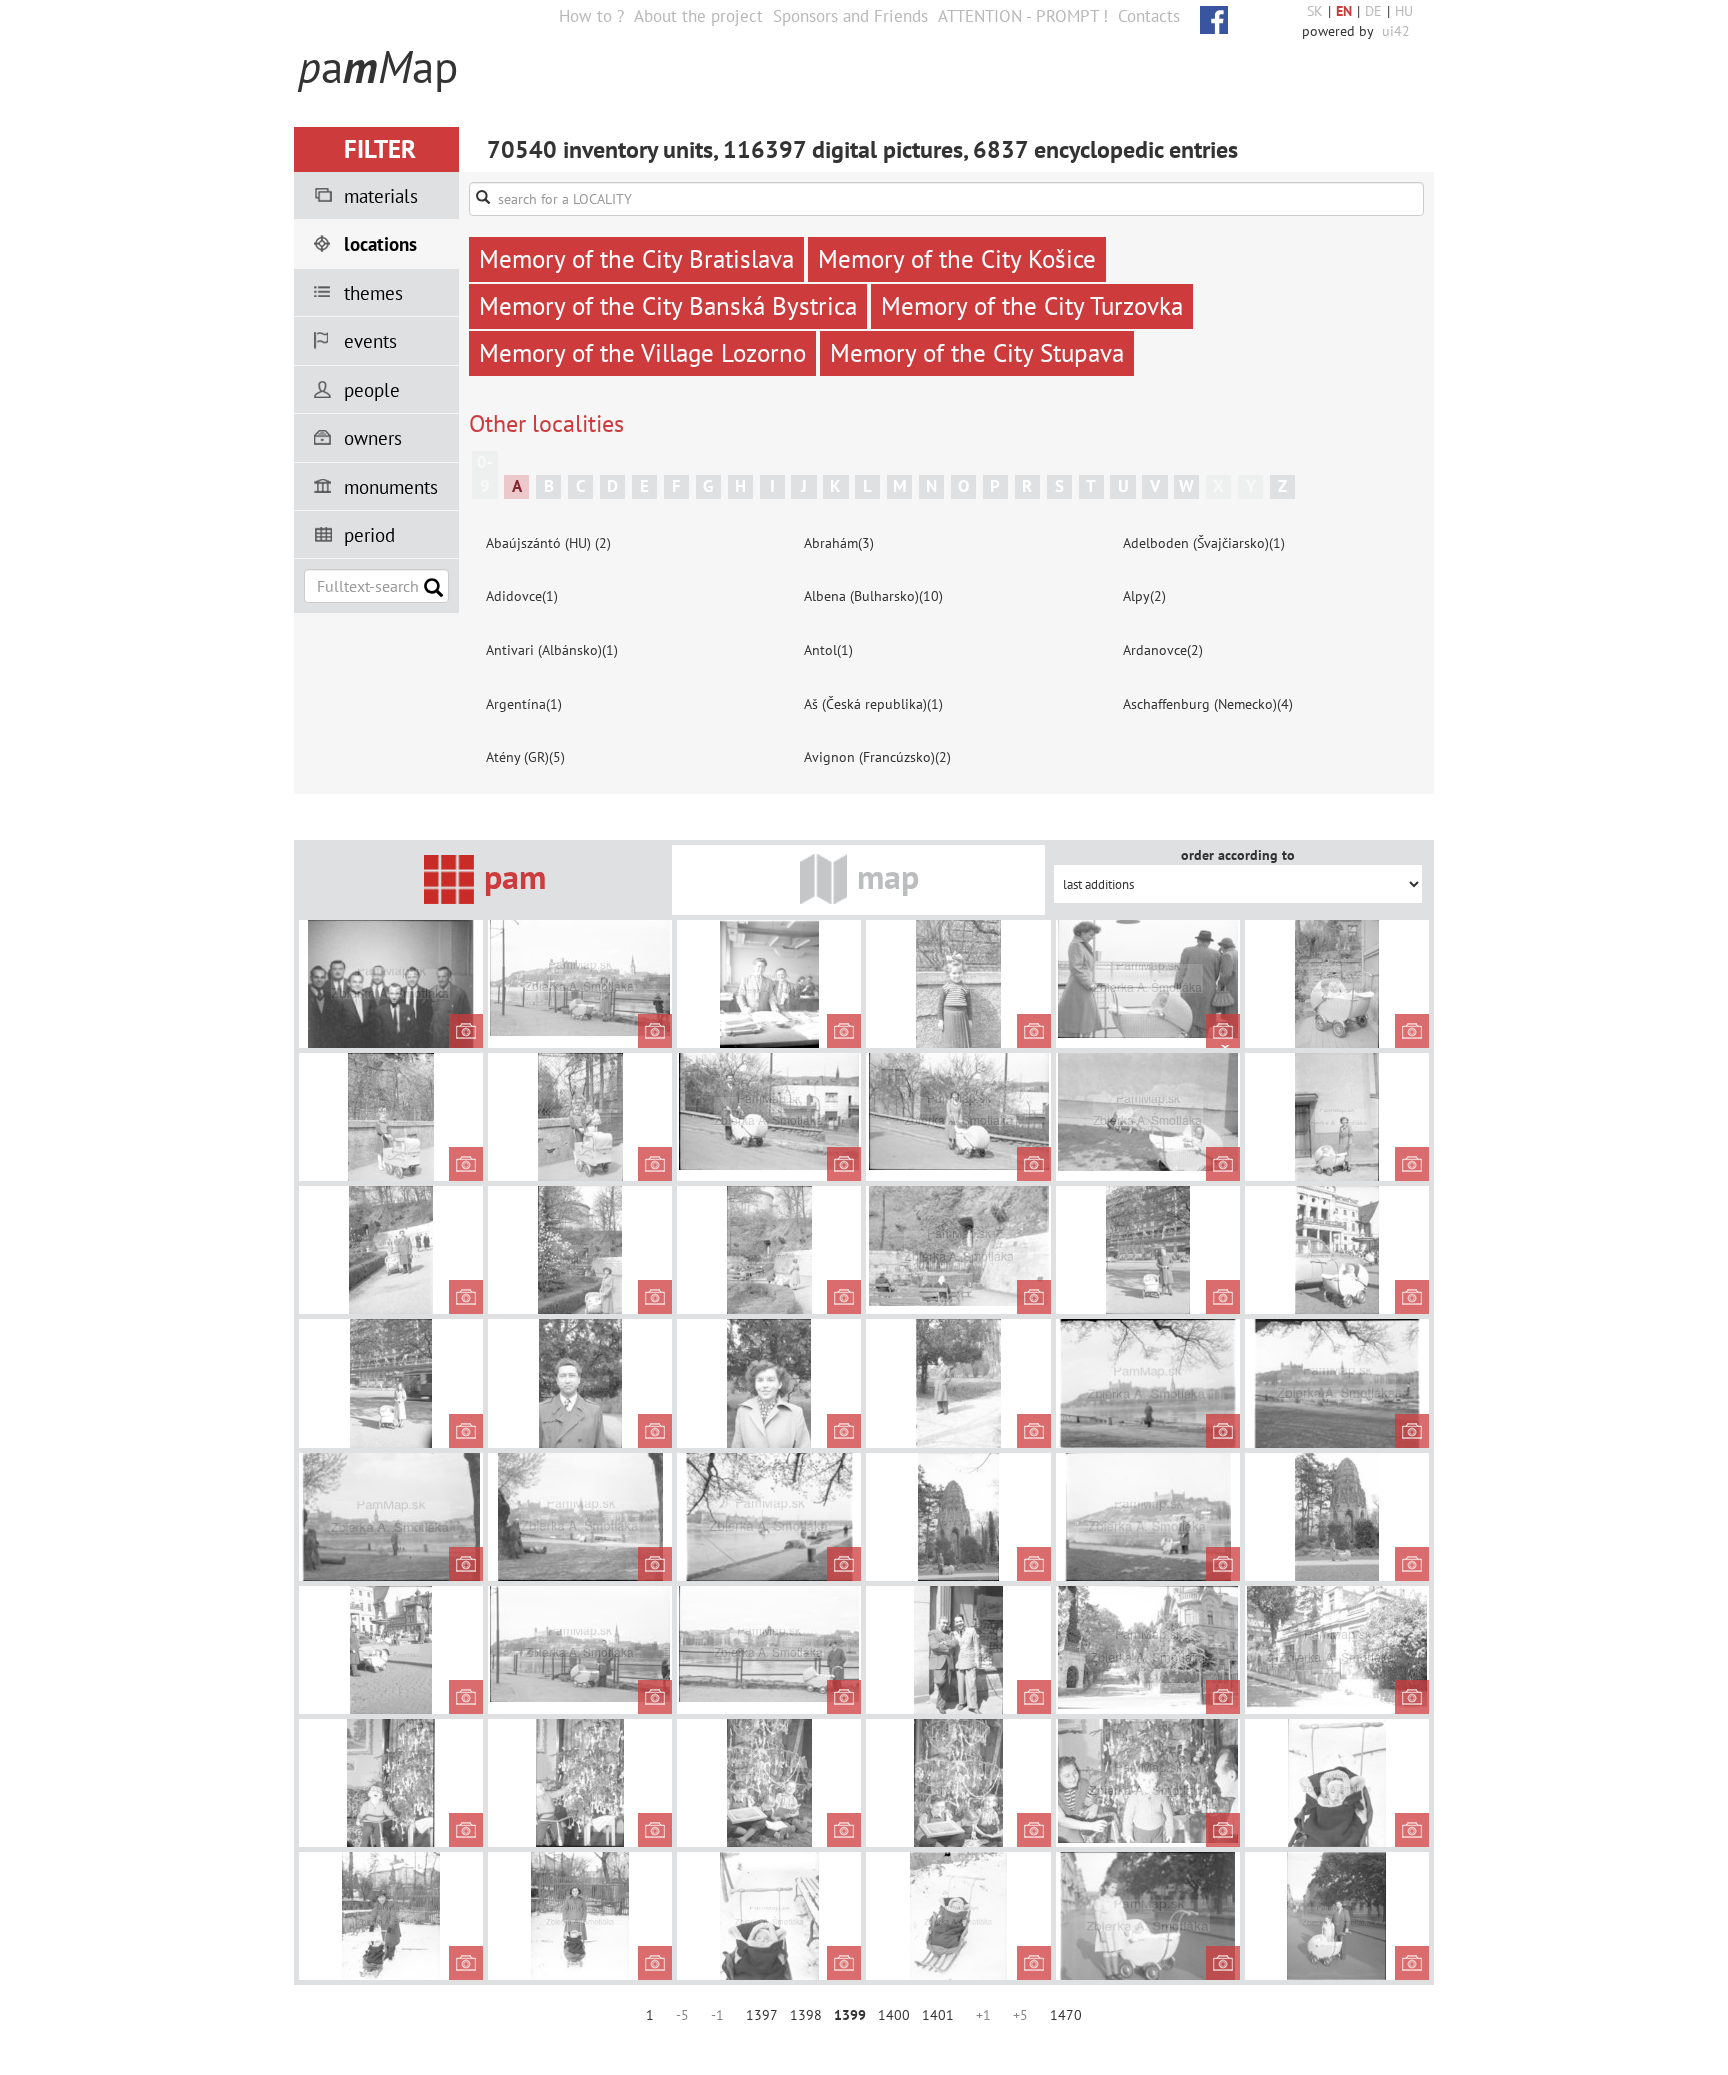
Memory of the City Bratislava (636, 259)
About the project (698, 16)
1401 (938, 2015)
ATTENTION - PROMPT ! (1023, 16)
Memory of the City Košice (957, 259)
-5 (682, 2015)
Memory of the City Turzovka (1032, 306)
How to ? (591, 16)
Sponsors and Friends (850, 16)
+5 (1020, 2015)
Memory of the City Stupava (977, 353)
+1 (983, 2015)
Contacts (1149, 16)
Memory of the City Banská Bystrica (668, 306)
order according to (1238, 855)
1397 (762, 2015)
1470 (1066, 2015)
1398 (806, 2015)
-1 (717, 2015)
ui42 (1396, 31)
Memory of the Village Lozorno (642, 353)
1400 (894, 2015)
